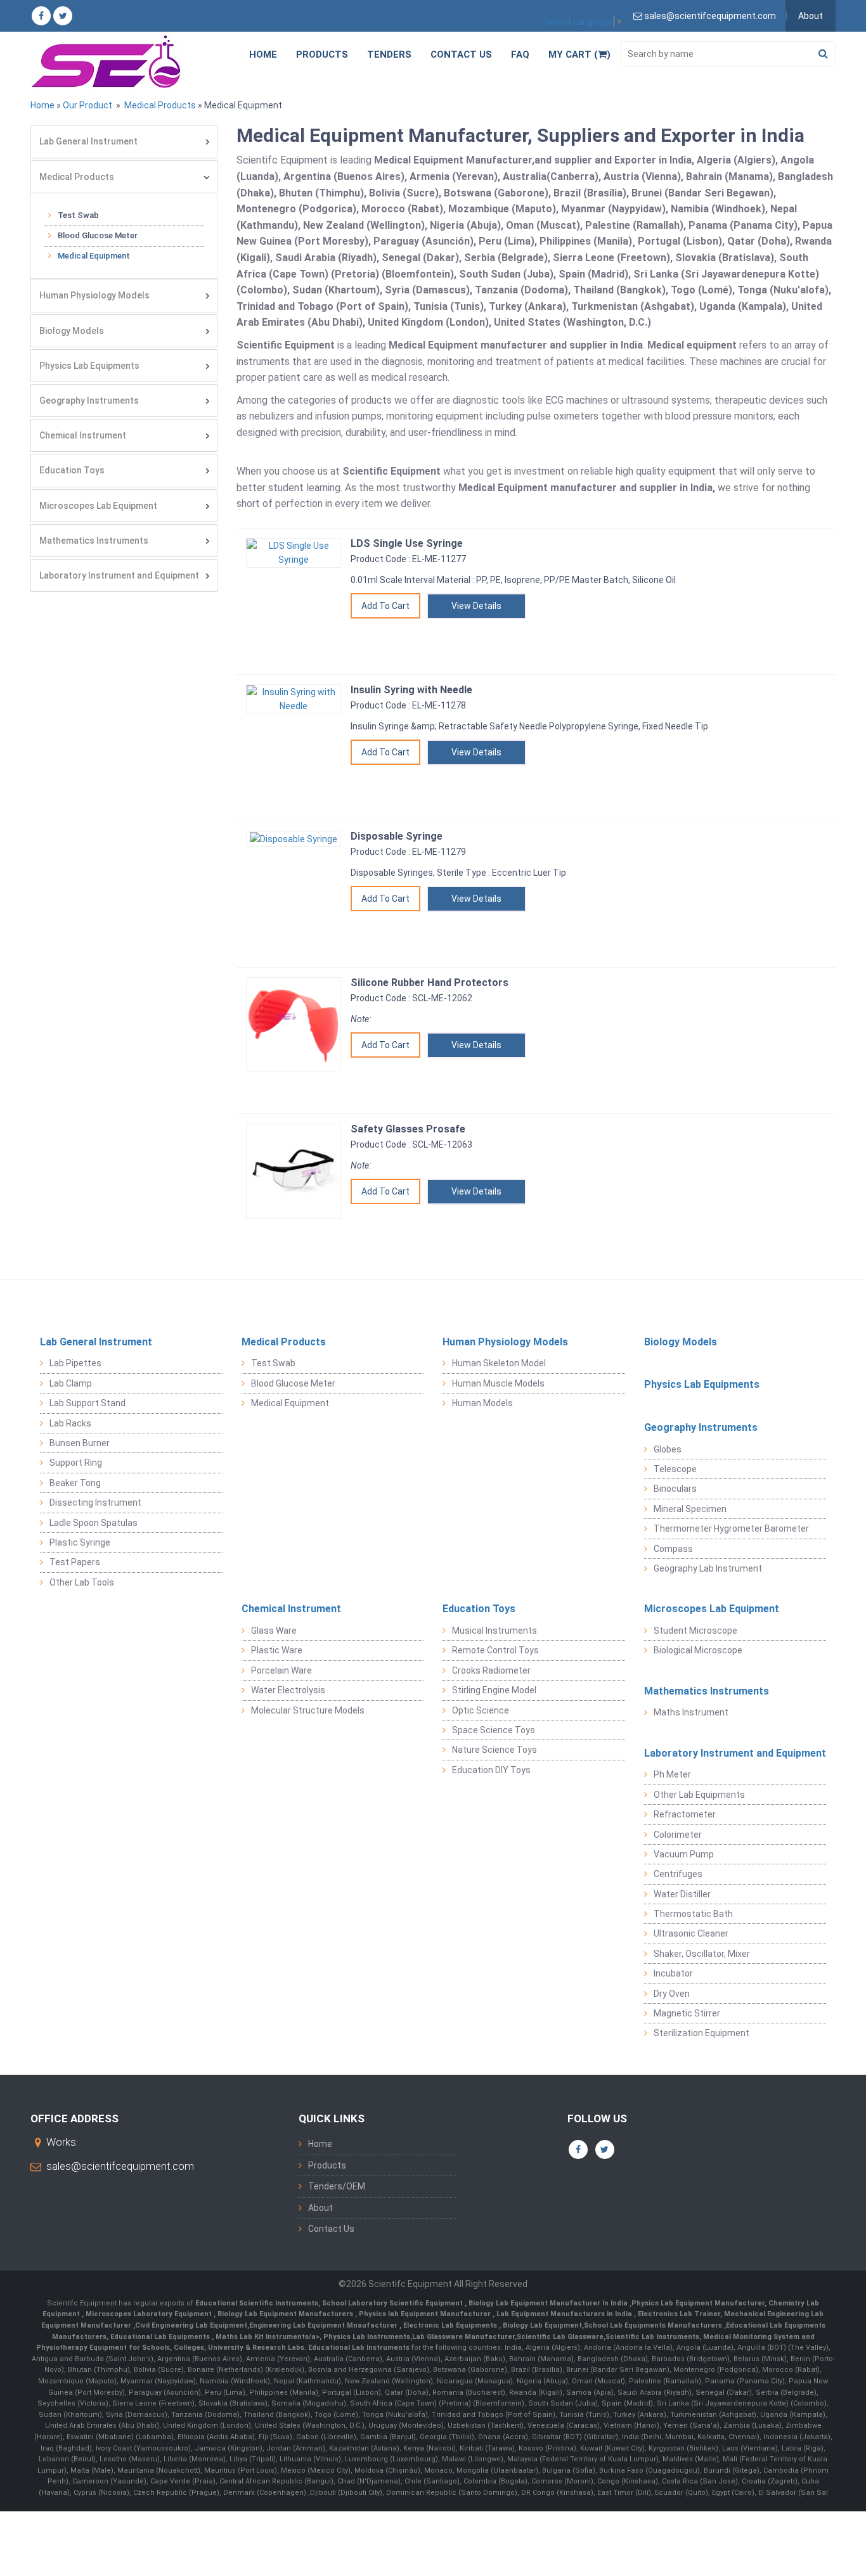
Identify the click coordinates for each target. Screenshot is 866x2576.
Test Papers (75, 1562)
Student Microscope (695, 1631)
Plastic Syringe (80, 1542)
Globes (668, 1449)
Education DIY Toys (491, 1770)
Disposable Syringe (397, 836)
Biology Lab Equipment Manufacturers (286, 2314)
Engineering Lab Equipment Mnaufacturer (324, 2325)
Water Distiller (682, 1894)
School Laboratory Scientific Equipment (393, 2303)
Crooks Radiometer (491, 1670)
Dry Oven (672, 1994)
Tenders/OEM (337, 2186)
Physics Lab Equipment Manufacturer (698, 2303)
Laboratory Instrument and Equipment (119, 575)
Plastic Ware (277, 1650)
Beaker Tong (75, 1483)
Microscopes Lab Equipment (98, 506)
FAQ (520, 54)
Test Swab (78, 215)
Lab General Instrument (88, 141)
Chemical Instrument (83, 435)
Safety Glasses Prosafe (408, 1129)
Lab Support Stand (87, 1403)
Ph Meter (672, 1774)
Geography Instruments (89, 400)
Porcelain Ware (281, 1670)
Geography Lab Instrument (708, 1568)
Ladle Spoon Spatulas (94, 1523)
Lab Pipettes (75, 1363)
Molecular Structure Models (308, 1710)
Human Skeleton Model (499, 1363)
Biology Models (72, 331)
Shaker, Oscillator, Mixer (702, 1954)
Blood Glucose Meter (98, 235)
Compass (673, 1549)
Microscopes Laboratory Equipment (150, 2314)
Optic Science (481, 1710)
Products (322, 54)
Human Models (482, 1403)
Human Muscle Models (498, 1383)
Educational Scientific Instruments (257, 2303)
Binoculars (675, 1489)
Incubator (673, 1973)
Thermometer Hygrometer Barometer (731, 1528)
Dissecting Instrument (95, 1503)
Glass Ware (274, 1631)
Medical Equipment (94, 256)
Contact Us (461, 54)
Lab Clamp (71, 1383)
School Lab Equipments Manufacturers (653, 2325)
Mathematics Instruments (94, 541)
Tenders (389, 54)
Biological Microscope (698, 1650)
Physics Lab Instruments (367, 2337)
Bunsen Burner (80, 1443)
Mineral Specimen (690, 1509)
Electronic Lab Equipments (450, 2325)
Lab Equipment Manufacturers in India (565, 2314)
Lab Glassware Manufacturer (463, 2337)
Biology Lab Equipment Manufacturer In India (549, 2303)
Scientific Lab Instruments (652, 2337)
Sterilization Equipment (701, 2033)
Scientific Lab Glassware (560, 2337)
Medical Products (159, 105)
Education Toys (72, 470)
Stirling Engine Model (494, 1690)
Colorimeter (678, 1835)
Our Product (87, 105)
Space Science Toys (494, 1730)
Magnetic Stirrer (687, 2013)
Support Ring (76, 1463)
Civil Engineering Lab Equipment (191, 2325)
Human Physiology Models (94, 295)
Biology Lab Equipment (541, 2325)
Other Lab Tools (82, 1582)
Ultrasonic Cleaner (691, 1933)
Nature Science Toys (494, 1750)
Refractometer (685, 1814)
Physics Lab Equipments (89, 366)
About (811, 16)
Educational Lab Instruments (359, 2348)
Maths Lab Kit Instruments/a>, (269, 2337)
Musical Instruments (494, 1631)
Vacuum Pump (684, 1854)
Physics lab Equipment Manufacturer (426, 2314)
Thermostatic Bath (693, 1914)
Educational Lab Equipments (161, 2337)
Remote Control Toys (495, 1650)
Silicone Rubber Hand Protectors (430, 983)
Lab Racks (70, 1423)
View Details (476, 606)
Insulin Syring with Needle (411, 690)
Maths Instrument (691, 1712)
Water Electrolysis (288, 1690)
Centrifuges (678, 1874)
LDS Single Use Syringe (407, 543)
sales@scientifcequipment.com (120, 2166)
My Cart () (579, 54)
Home (263, 54)
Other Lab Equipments (699, 1795)
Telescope (675, 1469)
